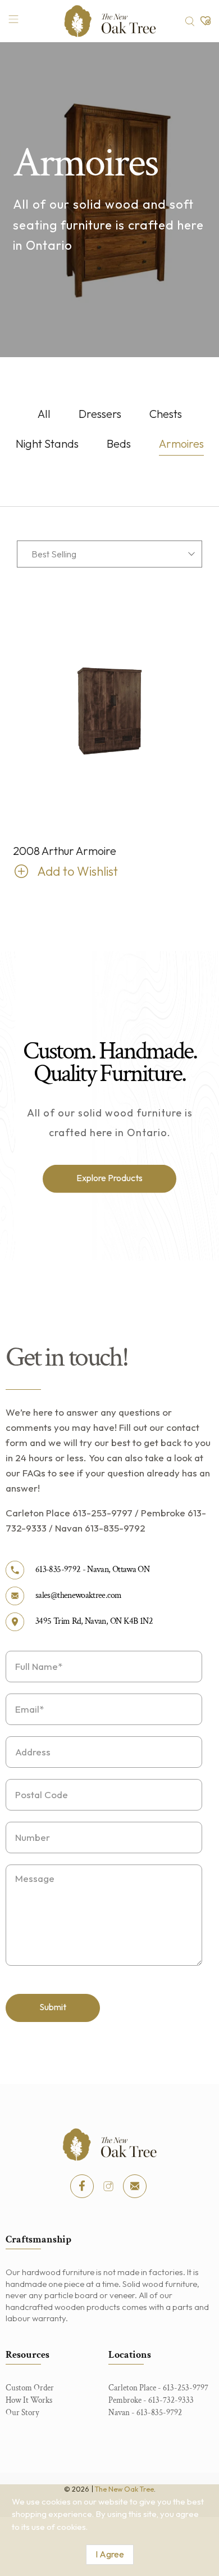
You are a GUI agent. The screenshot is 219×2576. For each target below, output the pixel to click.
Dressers (100, 414)
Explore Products (109, 1178)
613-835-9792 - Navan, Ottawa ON (92, 1570)
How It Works (29, 2400)
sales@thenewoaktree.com (78, 1595)
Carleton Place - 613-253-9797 (158, 2388)
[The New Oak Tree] (110, 21)
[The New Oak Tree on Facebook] (82, 2186)
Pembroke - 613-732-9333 (151, 2400)
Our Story (22, 2413)
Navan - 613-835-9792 (145, 2413)
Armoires (181, 444)
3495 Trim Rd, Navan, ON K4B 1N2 (94, 1621)
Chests (166, 414)
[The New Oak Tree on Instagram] (108, 2186)
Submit (53, 2007)
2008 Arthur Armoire (65, 851)
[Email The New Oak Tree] (135, 2186)
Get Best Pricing (57, 871)
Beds (119, 444)
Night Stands (47, 444)
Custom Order (30, 2388)
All (44, 414)
